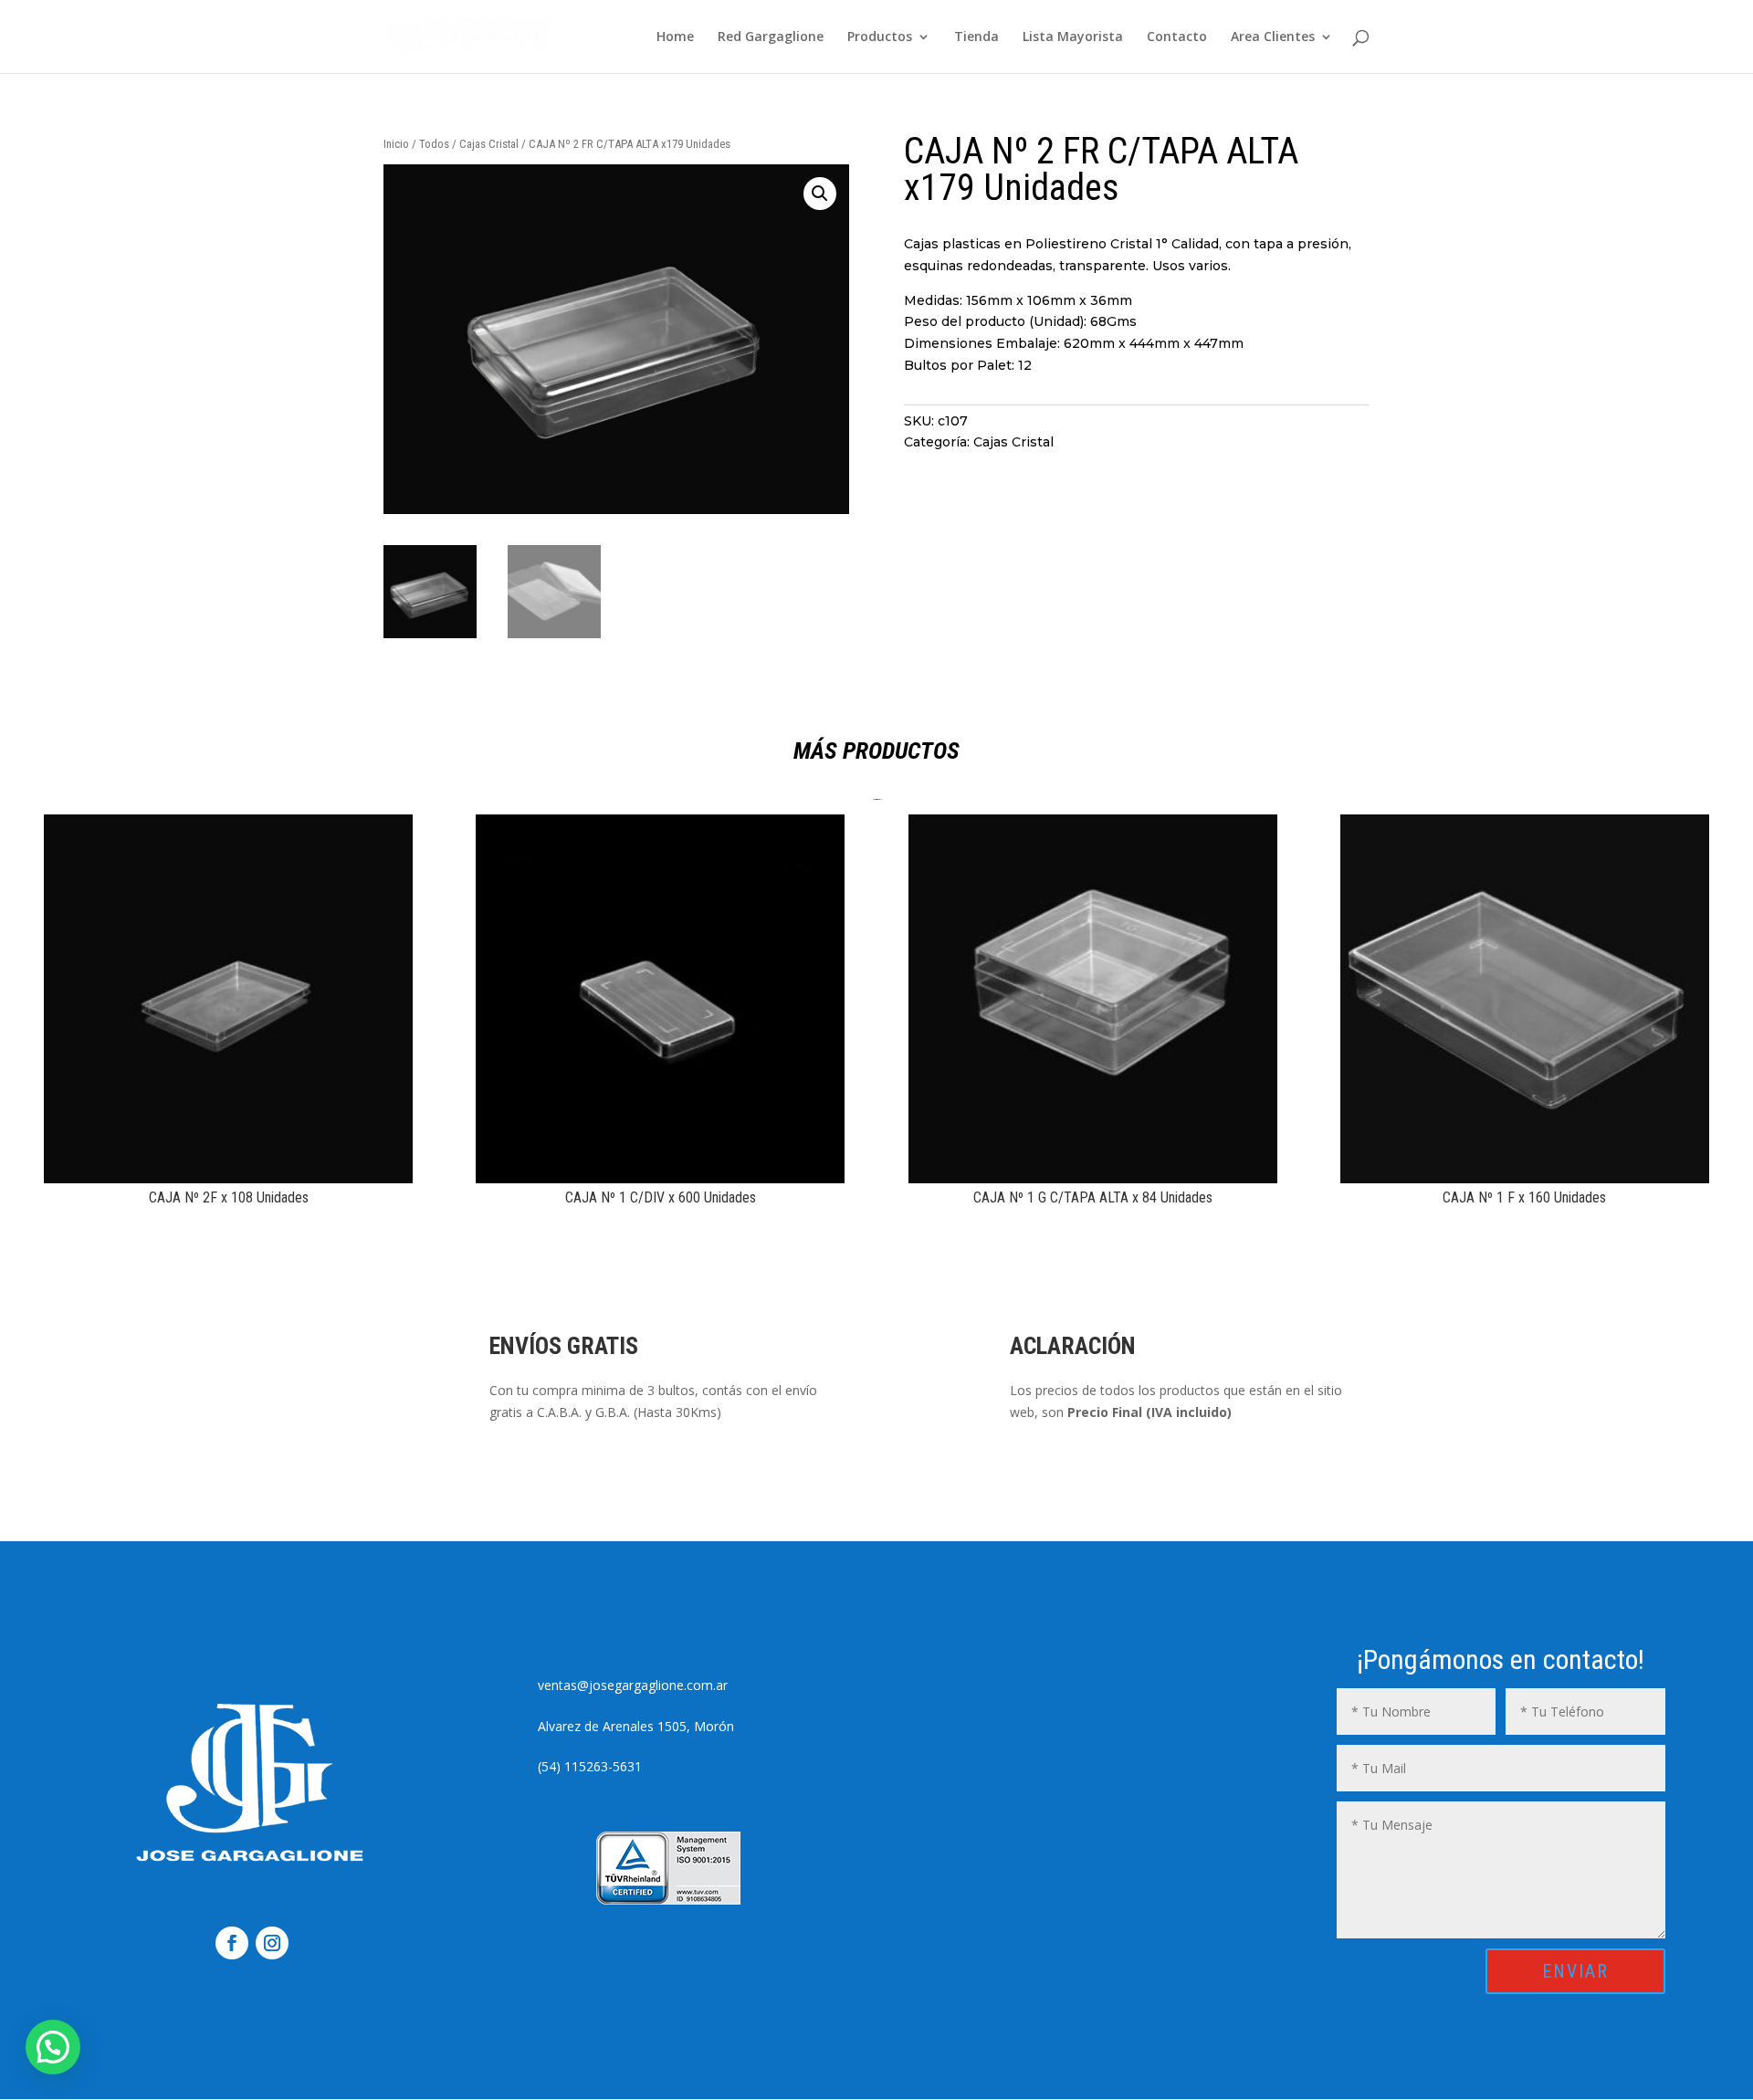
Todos (434, 144)
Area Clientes (1273, 37)
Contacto (1177, 37)
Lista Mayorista (1073, 37)
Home (675, 37)
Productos (880, 37)
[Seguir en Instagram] (272, 1943)
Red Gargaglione (771, 37)
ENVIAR (1575, 1971)
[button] (820, 194)
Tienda (976, 37)
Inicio (396, 144)
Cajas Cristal (489, 144)
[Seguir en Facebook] (232, 1943)
